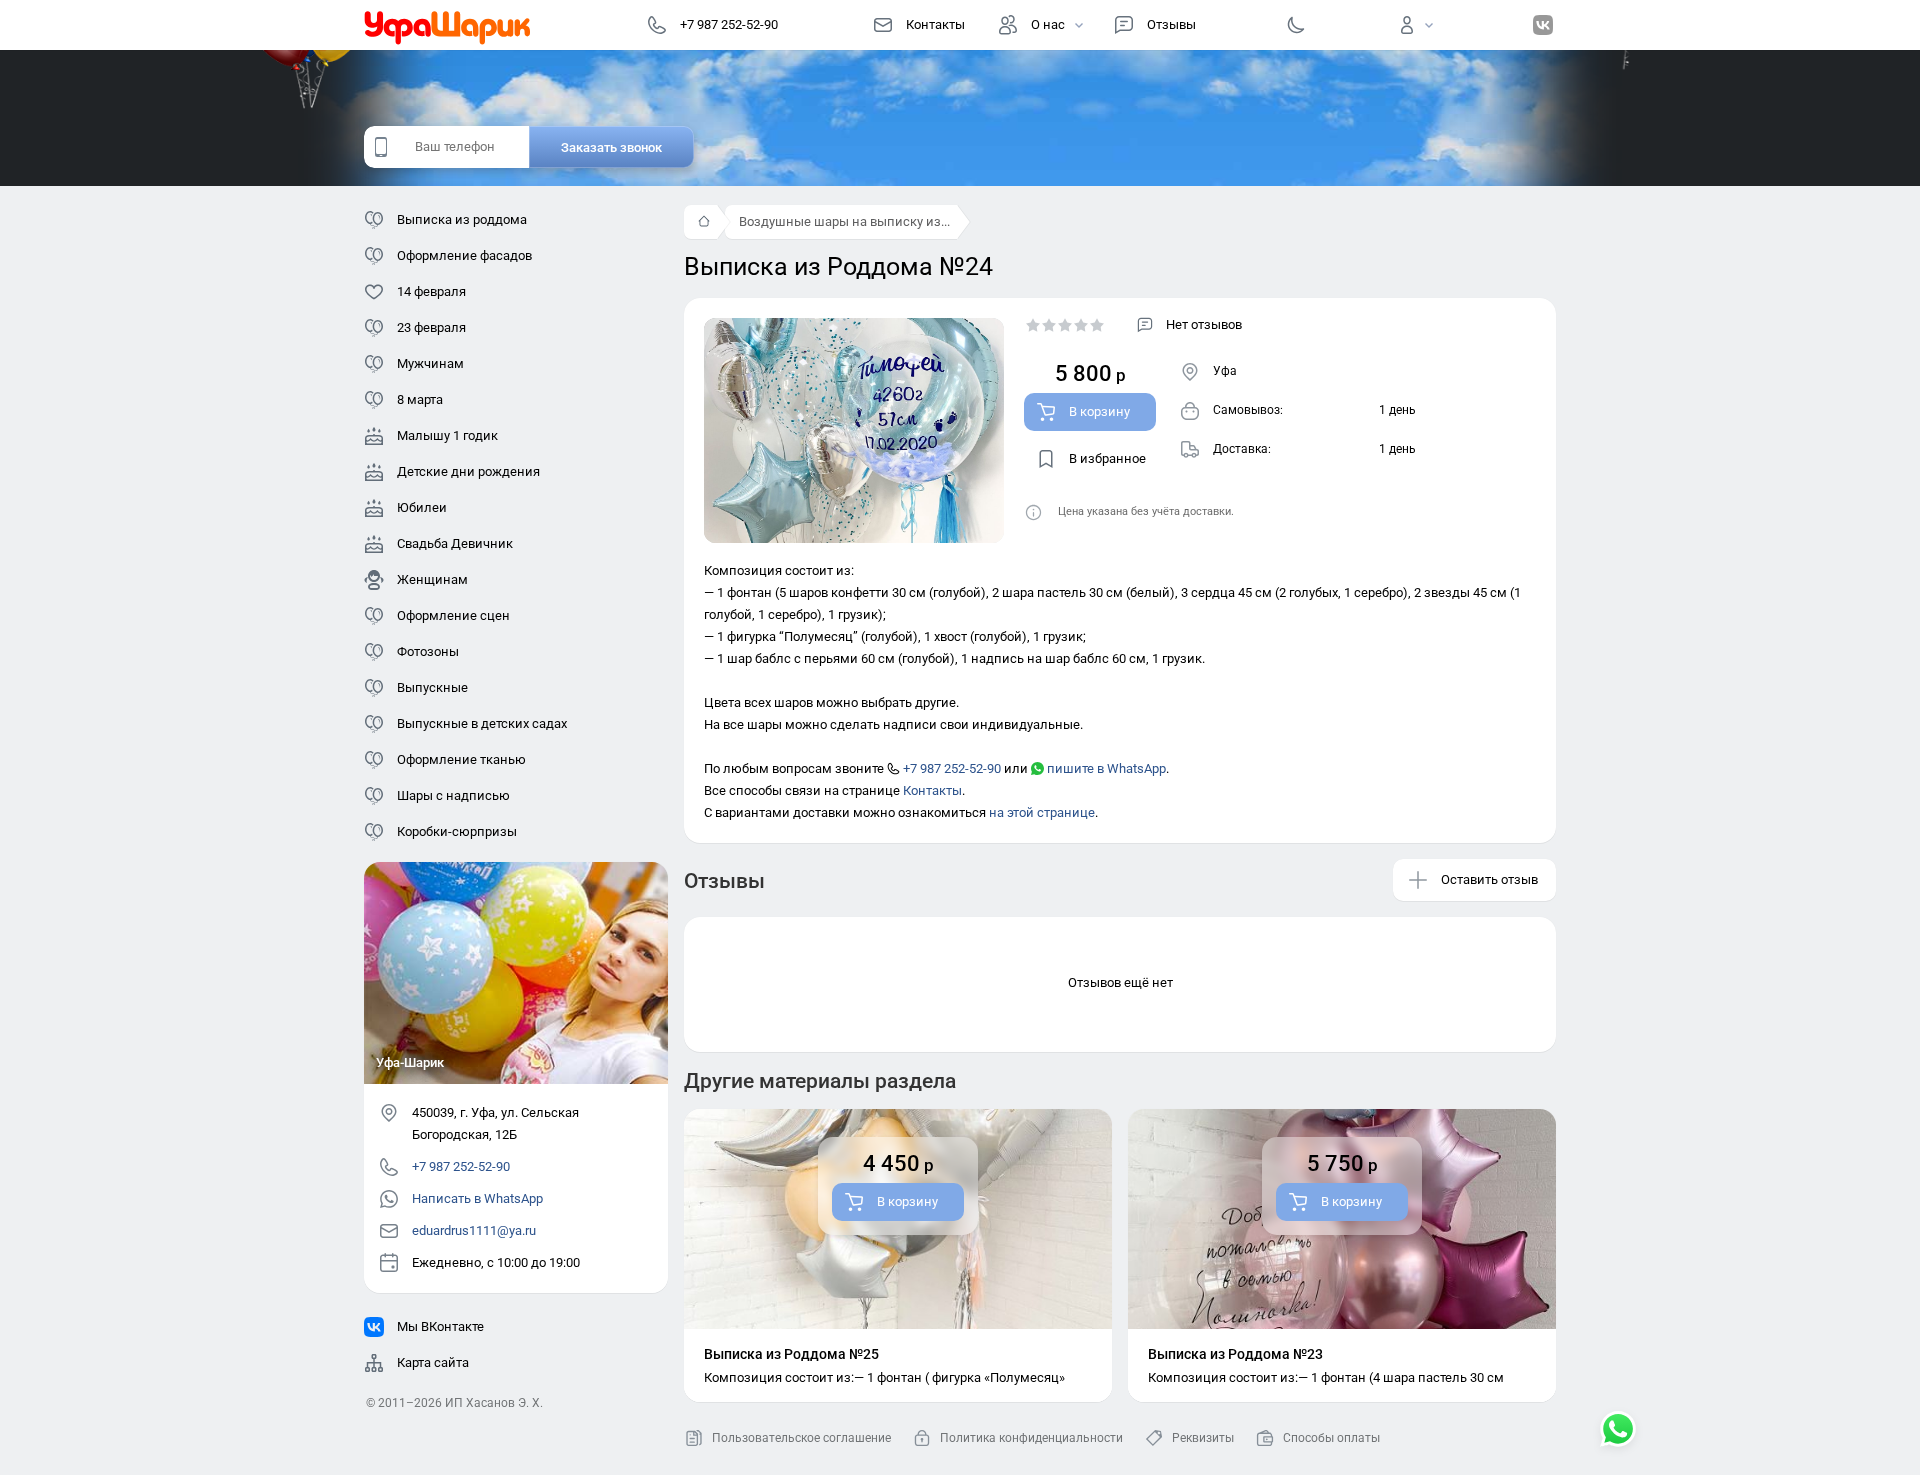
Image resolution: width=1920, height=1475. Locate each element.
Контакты (935, 24)
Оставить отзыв (1489, 879)
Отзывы (1171, 24)
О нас (1048, 24)
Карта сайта (433, 1362)
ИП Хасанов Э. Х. (494, 1403)
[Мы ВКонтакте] (1543, 25)
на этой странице (1042, 812)
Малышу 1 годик (447, 435)
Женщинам (432, 579)
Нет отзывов (1204, 324)
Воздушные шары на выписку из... (844, 221)
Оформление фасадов (464, 255)
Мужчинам (430, 363)
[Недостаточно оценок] (1065, 325)
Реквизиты (1203, 1438)
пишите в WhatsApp (1105, 768)
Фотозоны (428, 651)
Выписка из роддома (462, 219)
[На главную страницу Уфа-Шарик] (448, 25)
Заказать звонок (611, 147)
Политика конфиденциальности (1031, 1438)
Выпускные (432, 687)
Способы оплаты (1331, 1438)
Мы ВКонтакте (440, 1326)
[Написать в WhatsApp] (1618, 1431)
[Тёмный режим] (1296, 25)
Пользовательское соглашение (801, 1438)
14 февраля (431, 291)
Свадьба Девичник (455, 543)
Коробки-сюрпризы (457, 831)
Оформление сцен (453, 615)
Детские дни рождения (468, 471)
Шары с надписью (453, 795)
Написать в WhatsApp (477, 1198)
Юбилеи (422, 507)
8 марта (420, 399)
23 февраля (431, 327)
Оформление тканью (461, 759)
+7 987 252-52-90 (950, 768)
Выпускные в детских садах (482, 723)
